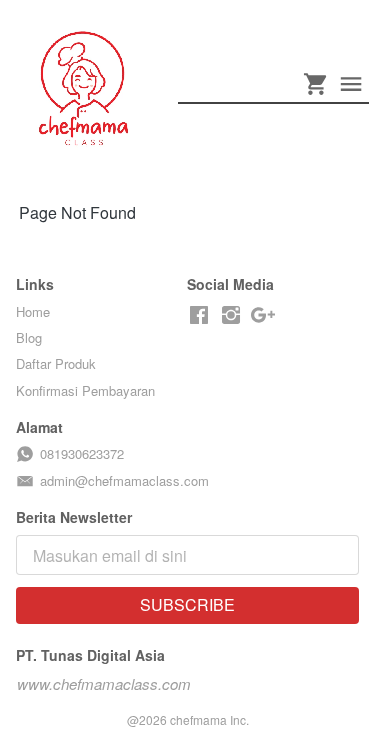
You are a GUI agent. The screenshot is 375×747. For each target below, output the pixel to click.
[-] (199, 315)
